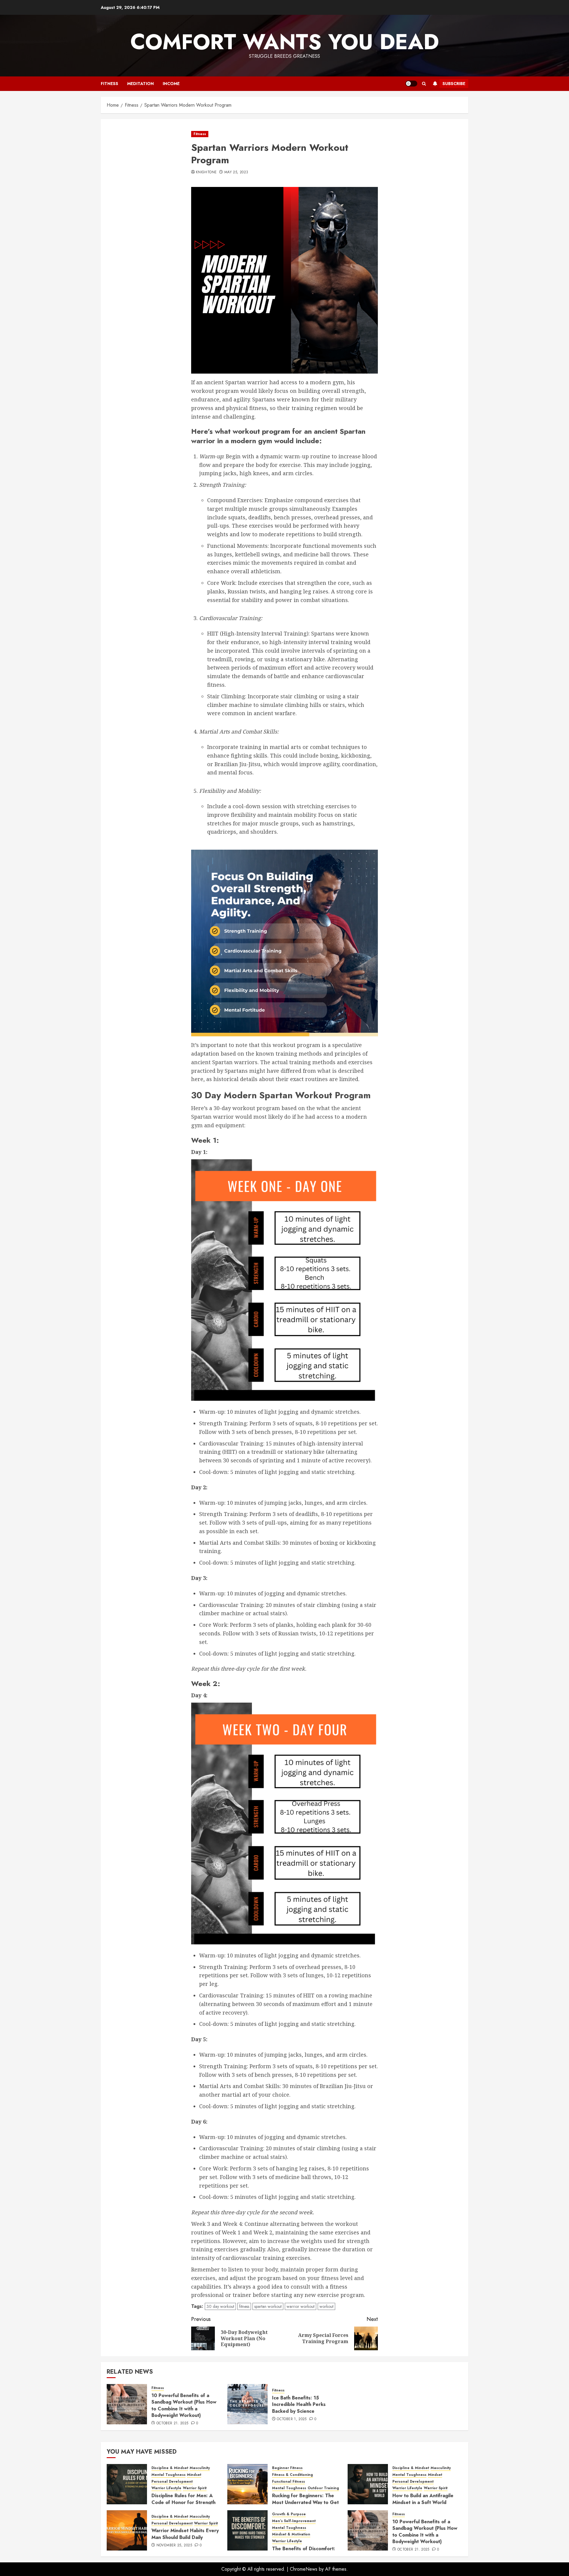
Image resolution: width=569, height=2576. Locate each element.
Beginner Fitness (287, 2468)
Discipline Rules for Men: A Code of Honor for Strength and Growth (183, 2502)
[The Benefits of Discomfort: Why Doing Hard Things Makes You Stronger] (247, 2530)
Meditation (140, 84)
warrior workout (301, 2306)
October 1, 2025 (292, 2419)
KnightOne (206, 172)
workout (326, 2306)
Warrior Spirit (195, 2488)
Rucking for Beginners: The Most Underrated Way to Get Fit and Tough (305, 2502)
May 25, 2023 (236, 172)
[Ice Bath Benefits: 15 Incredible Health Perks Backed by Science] (247, 2404)
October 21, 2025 (172, 2423)
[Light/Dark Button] (411, 84)
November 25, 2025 (174, 2545)
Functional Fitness (289, 2482)
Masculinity (200, 2468)
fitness (244, 2306)
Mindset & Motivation (291, 2534)
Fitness (110, 84)
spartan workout (268, 2306)
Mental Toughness (168, 2475)
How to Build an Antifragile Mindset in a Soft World (423, 2499)
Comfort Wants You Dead (285, 42)
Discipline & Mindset (170, 2468)
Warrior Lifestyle (166, 2488)
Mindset (194, 2475)
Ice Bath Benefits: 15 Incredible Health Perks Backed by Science (299, 2404)
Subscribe (454, 84)
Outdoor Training (323, 2488)
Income (171, 84)
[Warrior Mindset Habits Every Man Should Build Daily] (127, 2530)
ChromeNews (304, 2569)
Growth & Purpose (289, 2514)
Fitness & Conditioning (293, 2475)
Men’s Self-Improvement (294, 2521)
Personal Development (172, 2482)
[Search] (424, 84)
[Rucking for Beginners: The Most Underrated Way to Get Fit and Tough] (247, 2484)
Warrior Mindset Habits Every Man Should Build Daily (185, 2534)
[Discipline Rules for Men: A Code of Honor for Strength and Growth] (127, 2484)
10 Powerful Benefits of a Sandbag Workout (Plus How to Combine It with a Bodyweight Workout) (184, 2405)
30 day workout (220, 2306)
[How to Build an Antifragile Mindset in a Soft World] (368, 2484)
